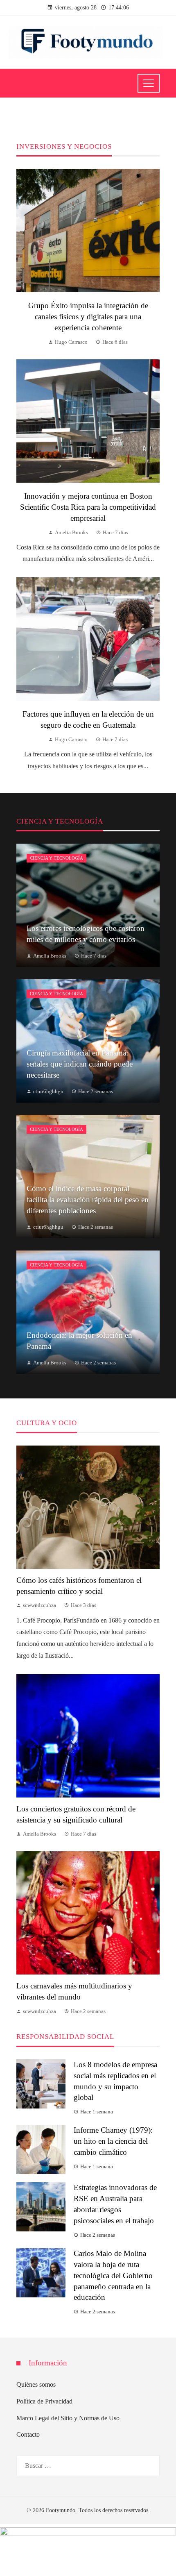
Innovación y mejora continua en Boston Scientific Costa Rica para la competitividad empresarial (88, 507)
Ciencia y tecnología (56, 858)
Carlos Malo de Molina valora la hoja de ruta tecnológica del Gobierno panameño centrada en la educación (113, 2275)
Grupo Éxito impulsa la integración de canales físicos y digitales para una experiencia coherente (88, 317)
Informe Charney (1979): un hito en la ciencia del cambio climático (113, 2141)
